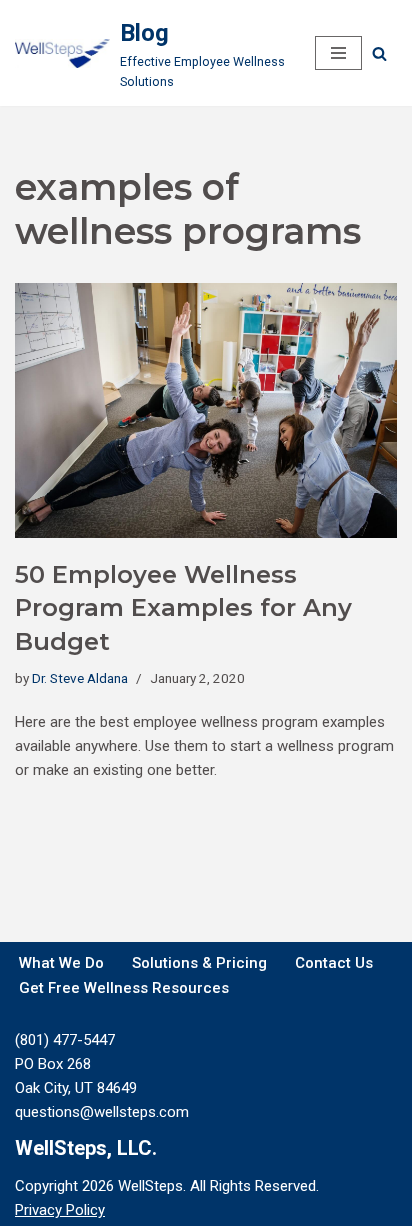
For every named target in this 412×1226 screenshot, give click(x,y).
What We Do (61, 963)
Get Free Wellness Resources (124, 988)
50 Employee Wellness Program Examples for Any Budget (183, 608)
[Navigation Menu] (338, 53)
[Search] (379, 53)
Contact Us (334, 963)
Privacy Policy (60, 1210)
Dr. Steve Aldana (80, 678)
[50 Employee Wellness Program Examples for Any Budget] (206, 410)
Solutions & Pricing (199, 963)
